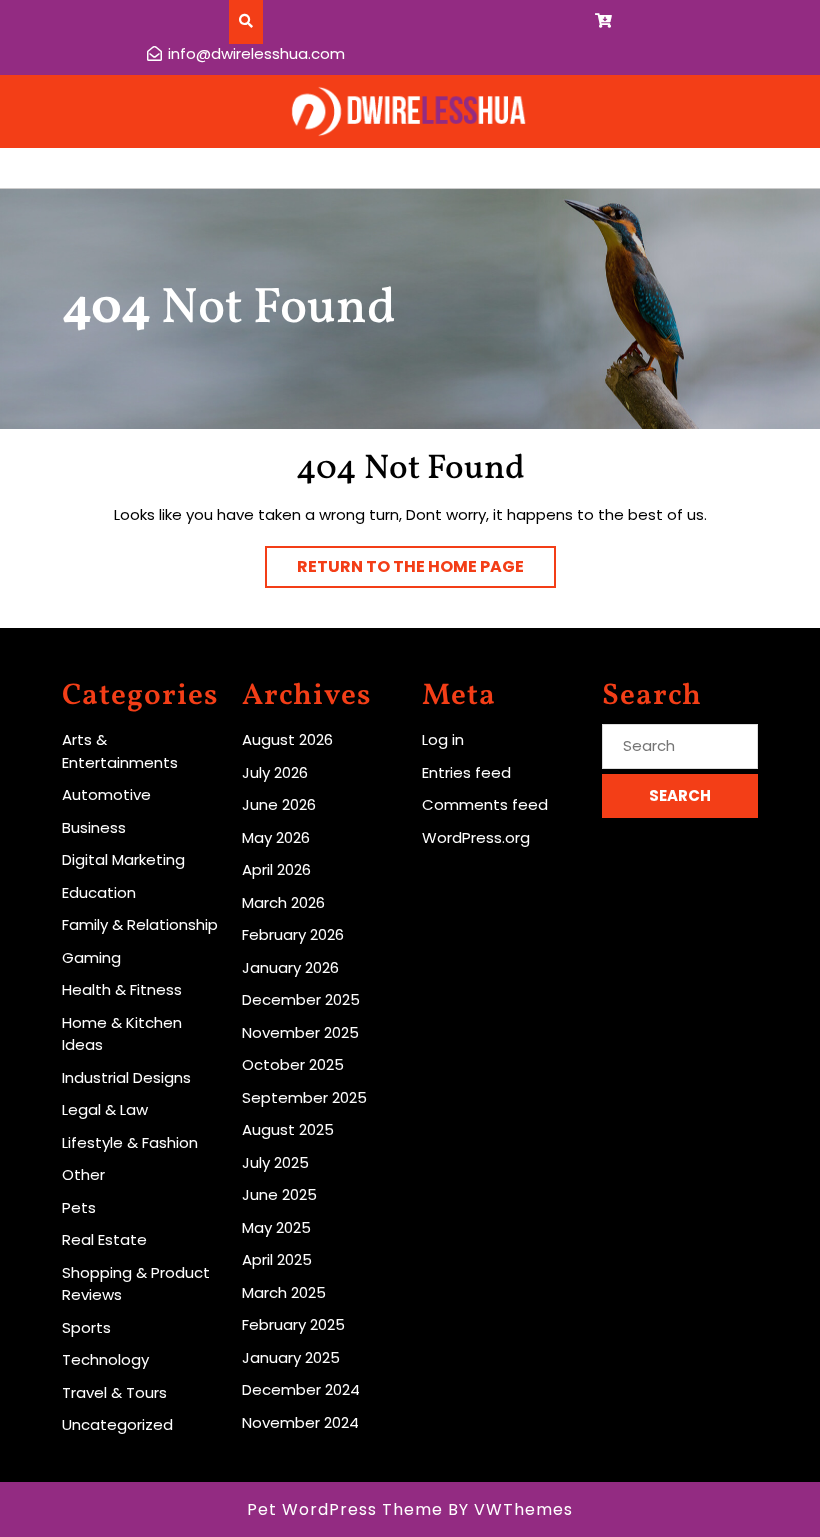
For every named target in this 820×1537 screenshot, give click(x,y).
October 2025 (293, 1064)
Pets (79, 1207)
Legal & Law (105, 1109)
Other (83, 1174)
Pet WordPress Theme (345, 1509)
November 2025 (300, 1032)
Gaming (91, 957)
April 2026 (276, 869)
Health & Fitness (122, 989)
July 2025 (275, 1162)
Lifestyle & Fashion (130, 1142)
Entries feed (466, 772)
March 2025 (284, 1292)
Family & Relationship (140, 924)
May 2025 (276, 1227)
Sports (86, 1327)
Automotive (106, 794)
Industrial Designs (126, 1077)
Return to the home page (426, 571)
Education (99, 892)
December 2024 (301, 1389)
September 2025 (304, 1097)
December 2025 (301, 999)
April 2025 (277, 1259)
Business (94, 827)
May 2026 (276, 837)
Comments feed (485, 804)
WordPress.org (476, 837)
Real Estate (104, 1239)
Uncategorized (117, 1424)
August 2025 (288, 1129)
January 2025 (291, 1357)
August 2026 (287, 739)
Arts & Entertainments (120, 751)
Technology (105, 1359)
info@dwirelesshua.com (256, 53)
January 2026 (290, 967)
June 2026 (279, 804)
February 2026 (293, 934)
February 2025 (293, 1324)
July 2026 (275, 772)
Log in (443, 739)
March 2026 (283, 902)
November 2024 (300, 1422)
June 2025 (279, 1194)
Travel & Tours (114, 1392)
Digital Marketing (123, 859)
